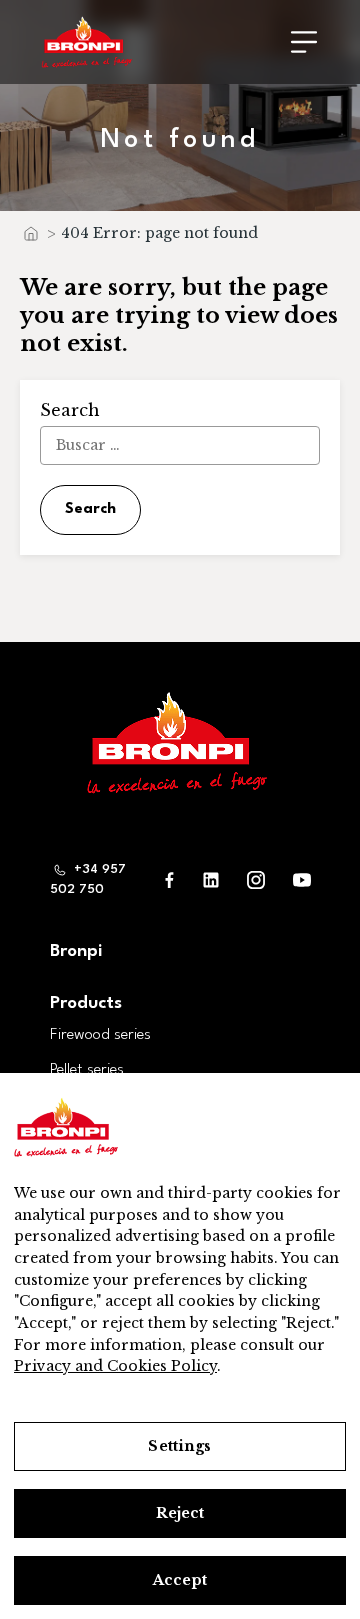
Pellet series (87, 1070)
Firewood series (100, 1035)
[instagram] (256, 879)
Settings (179, 1446)
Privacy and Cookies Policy (115, 1366)
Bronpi (76, 951)
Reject (180, 1513)
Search (90, 509)
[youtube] (302, 879)
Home (30, 238)
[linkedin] (211, 879)
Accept (180, 1580)
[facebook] (170, 879)
